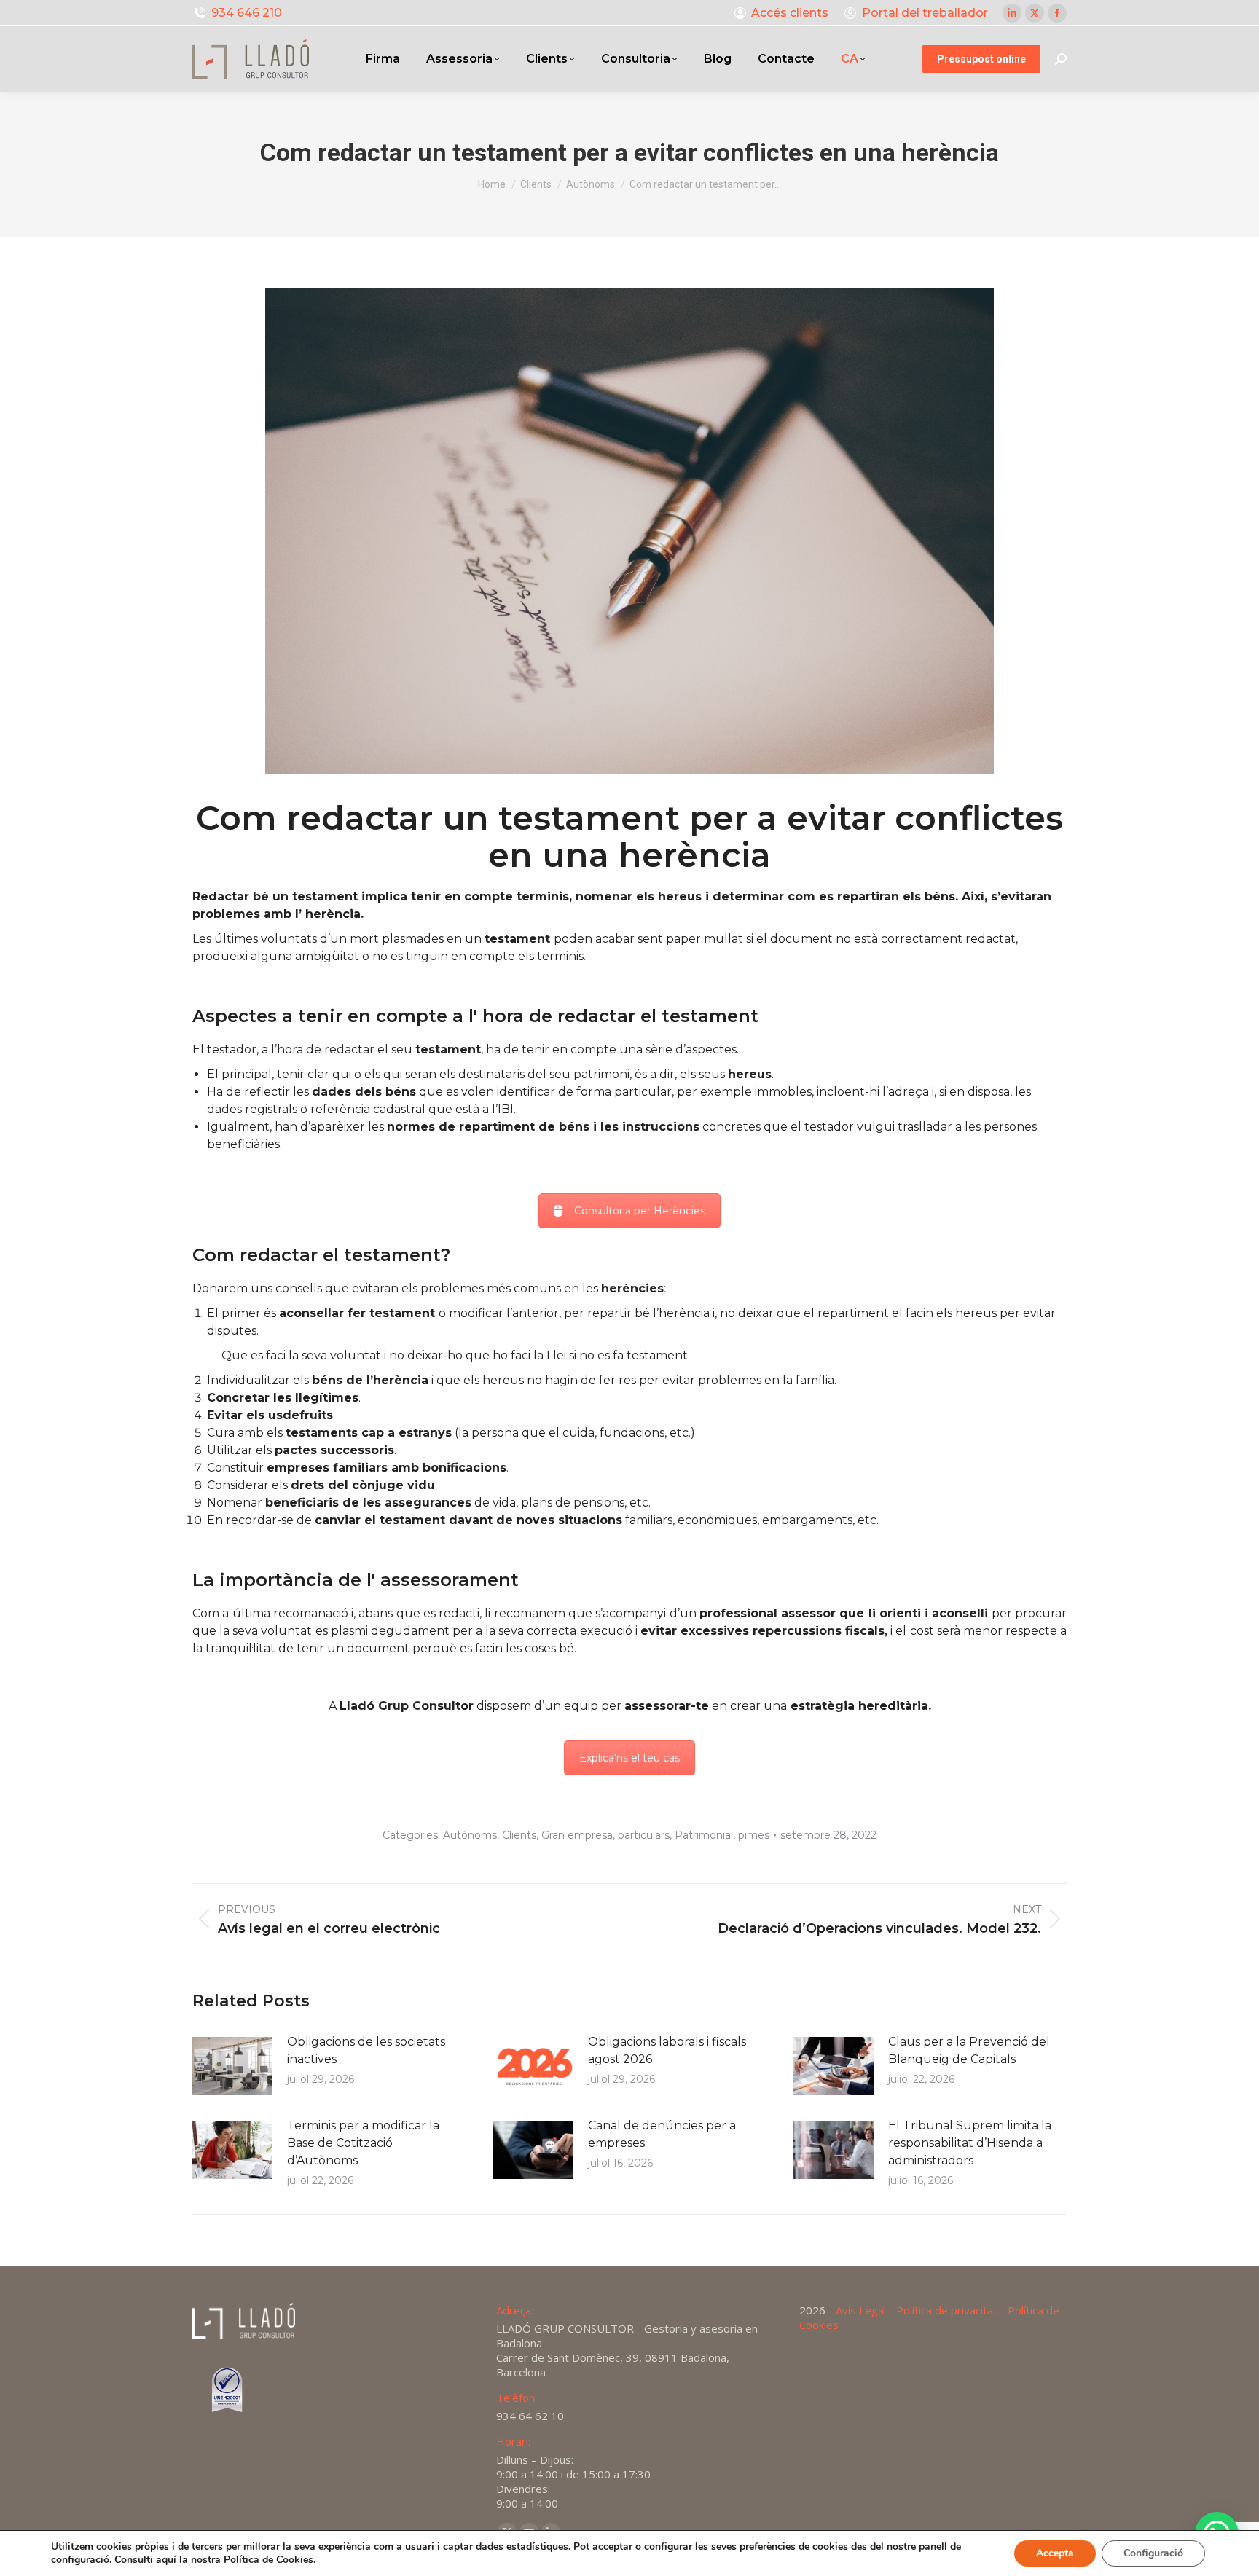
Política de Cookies (268, 2560)
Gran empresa (577, 1835)
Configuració (1153, 2553)
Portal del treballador (925, 13)
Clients (519, 1835)
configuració (80, 2560)
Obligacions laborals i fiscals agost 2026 (667, 2050)
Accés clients (790, 13)
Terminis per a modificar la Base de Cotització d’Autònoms (363, 2143)
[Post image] (232, 2066)
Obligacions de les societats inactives (366, 2050)
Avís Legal (861, 2310)
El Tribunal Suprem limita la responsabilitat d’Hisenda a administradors (970, 2143)
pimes (754, 1835)
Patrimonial (704, 1835)
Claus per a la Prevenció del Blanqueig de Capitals (969, 2050)
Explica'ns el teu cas (629, 1758)
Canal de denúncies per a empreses (662, 2134)
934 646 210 (247, 13)
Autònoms (470, 1835)
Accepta (1055, 2553)
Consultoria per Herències (640, 1211)
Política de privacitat (947, 2310)
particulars (644, 1835)
